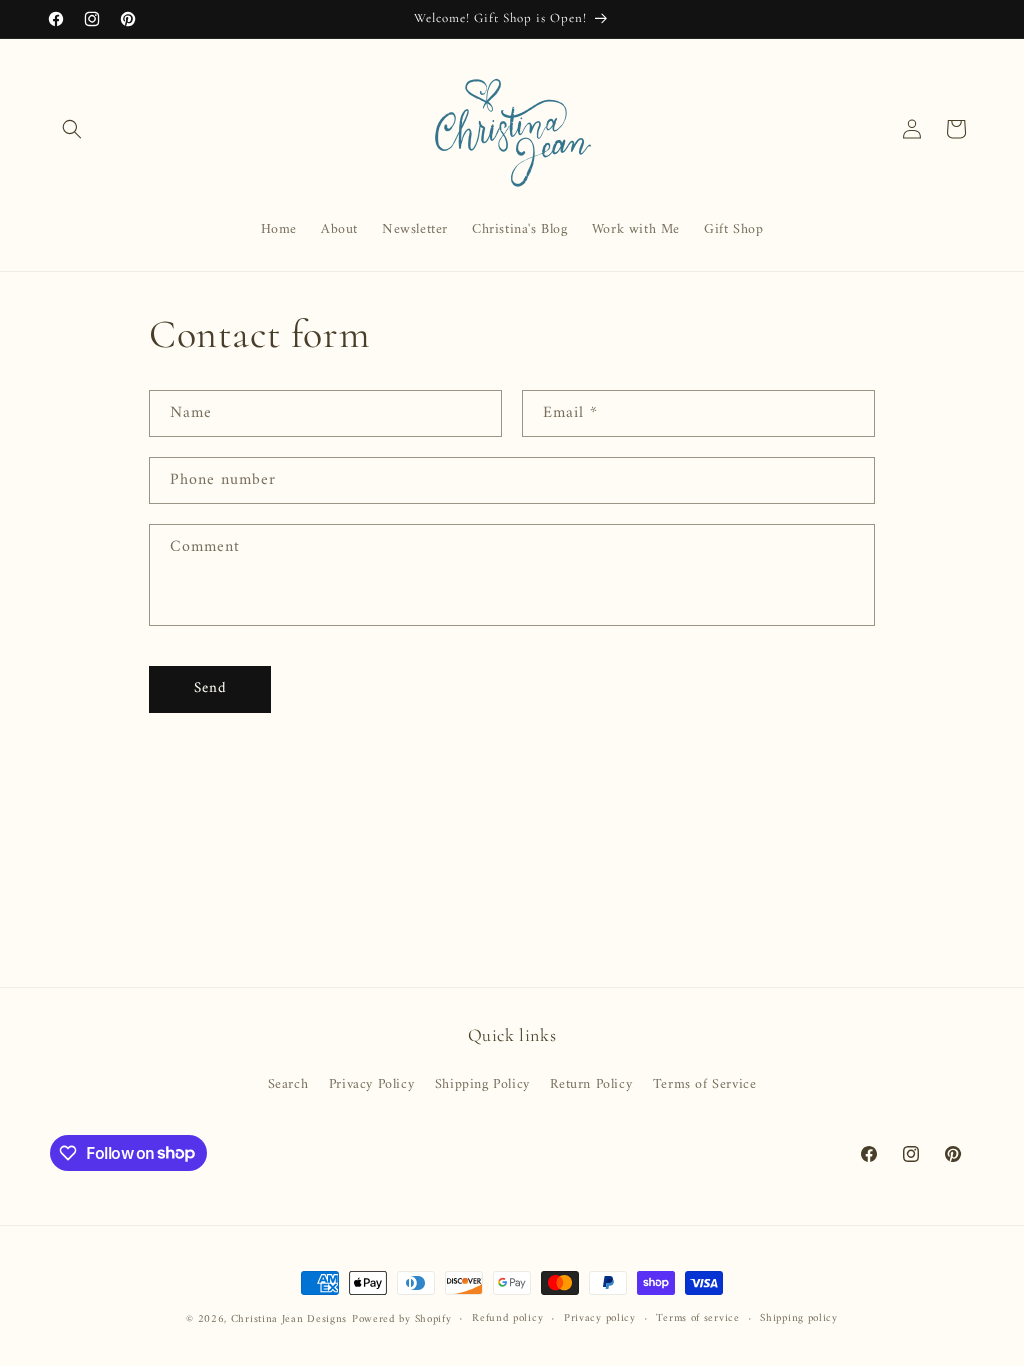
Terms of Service (705, 1084)
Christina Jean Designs (289, 1319)
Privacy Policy (371, 1084)
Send (210, 688)
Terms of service (697, 1319)
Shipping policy (799, 1319)
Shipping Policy (482, 1084)
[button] (72, 129)
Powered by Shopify (402, 1319)
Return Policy (591, 1084)
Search (288, 1084)
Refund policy (507, 1319)
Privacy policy (600, 1319)
